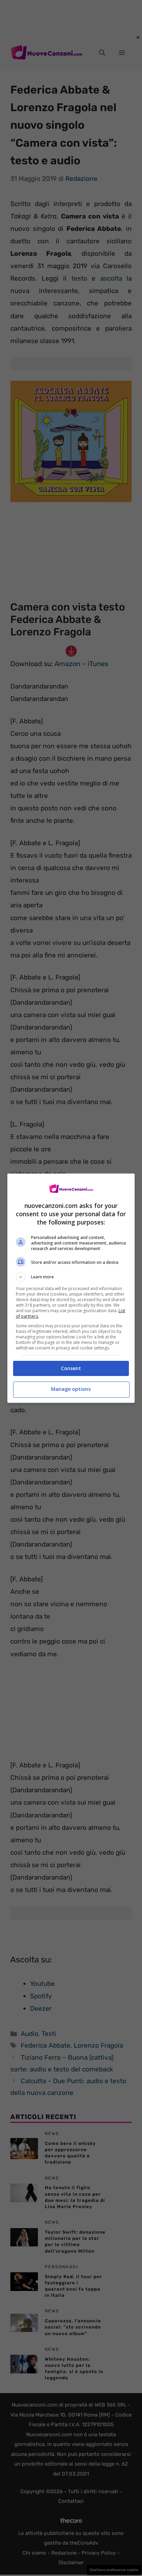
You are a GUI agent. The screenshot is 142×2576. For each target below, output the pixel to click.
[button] (71, 1277)
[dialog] (71, 1288)
